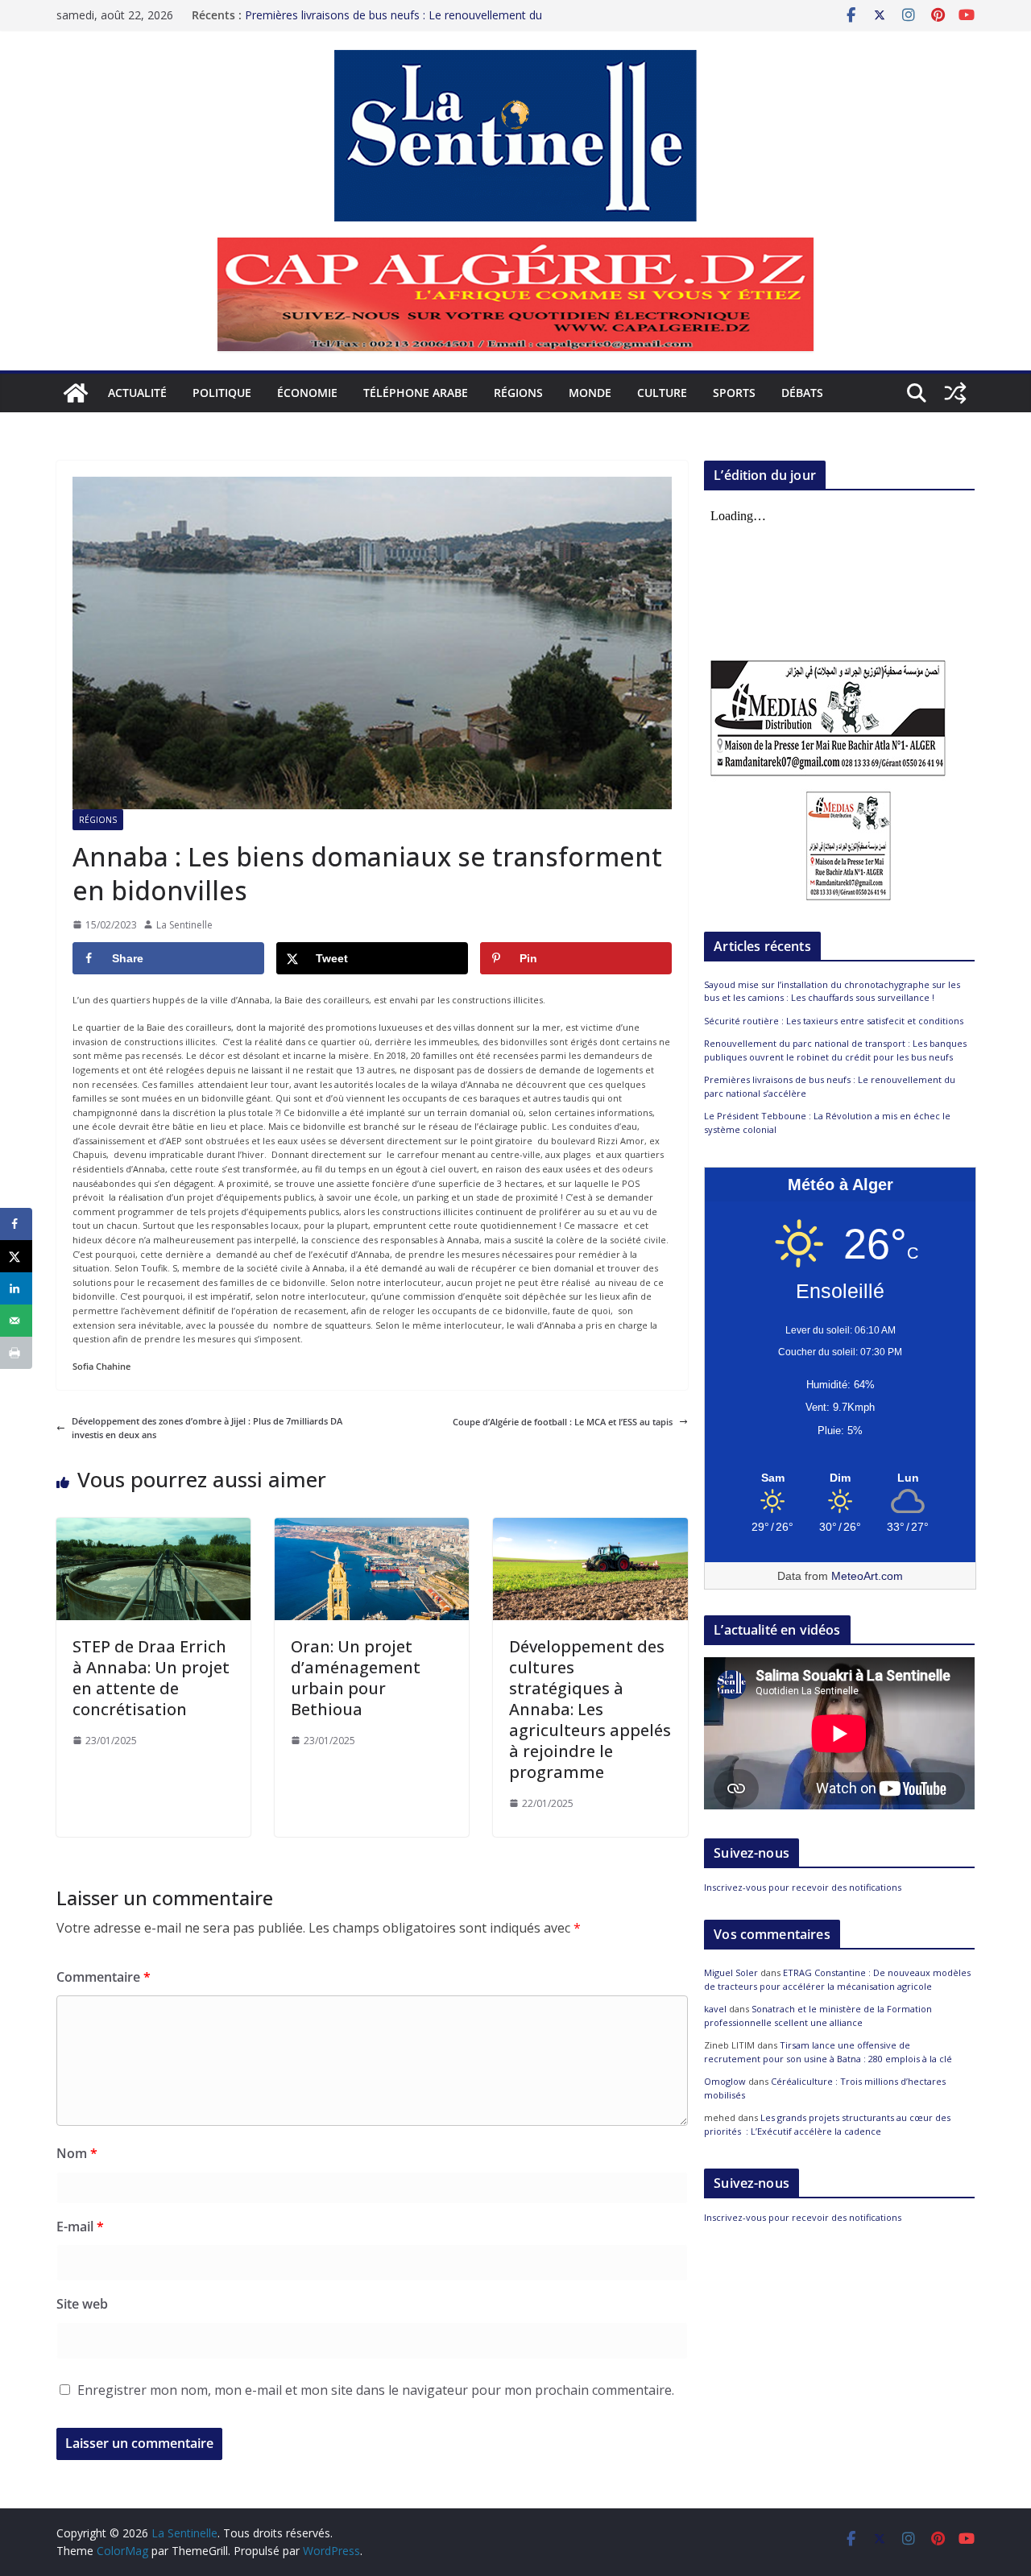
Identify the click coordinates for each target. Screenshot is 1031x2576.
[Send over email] (16, 1321)
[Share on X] (16, 1256)
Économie (307, 393)
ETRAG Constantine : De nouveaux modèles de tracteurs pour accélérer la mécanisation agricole (837, 1979)
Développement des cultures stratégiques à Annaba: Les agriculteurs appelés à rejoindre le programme (590, 1709)
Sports (734, 393)
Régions (518, 393)
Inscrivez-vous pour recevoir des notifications (803, 1887)
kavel (715, 2009)
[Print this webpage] (16, 1353)
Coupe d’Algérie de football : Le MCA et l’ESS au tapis (563, 1422)
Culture (662, 393)
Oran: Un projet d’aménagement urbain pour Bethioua (356, 1678)
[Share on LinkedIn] (16, 1288)
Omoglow (725, 2081)
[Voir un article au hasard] (955, 393)
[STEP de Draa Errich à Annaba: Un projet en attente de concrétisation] (153, 1525)
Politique (222, 393)
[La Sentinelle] (76, 393)
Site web (82, 2304)
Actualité (137, 393)
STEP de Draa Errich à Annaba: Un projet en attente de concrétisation (151, 1678)
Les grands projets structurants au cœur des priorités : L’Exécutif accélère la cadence (827, 2124)
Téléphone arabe (416, 393)
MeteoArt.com (867, 1576)
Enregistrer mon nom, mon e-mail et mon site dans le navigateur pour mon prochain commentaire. (376, 2390)
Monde (590, 393)
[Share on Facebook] (16, 1224)
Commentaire (104, 1977)
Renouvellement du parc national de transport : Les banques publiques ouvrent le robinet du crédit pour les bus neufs (835, 1050)
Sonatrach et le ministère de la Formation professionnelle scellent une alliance (818, 2016)
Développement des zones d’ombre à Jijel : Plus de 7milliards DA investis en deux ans (207, 1428)
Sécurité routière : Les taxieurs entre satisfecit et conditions (834, 1021)
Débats (802, 393)
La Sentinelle (184, 925)
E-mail (80, 2227)
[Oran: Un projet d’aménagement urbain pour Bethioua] (372, 1525)
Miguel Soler (731, 1972)
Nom (77, 2153)
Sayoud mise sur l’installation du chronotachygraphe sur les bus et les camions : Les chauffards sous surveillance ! (832, 991)
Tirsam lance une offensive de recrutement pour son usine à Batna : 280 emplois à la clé (828, 2052)
